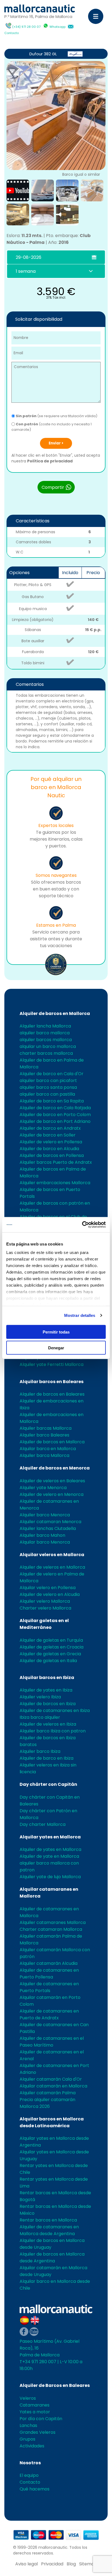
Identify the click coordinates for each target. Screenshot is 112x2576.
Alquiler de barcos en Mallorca (55, 1013)
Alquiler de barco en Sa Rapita (52, 1101)
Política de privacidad (50, 461)
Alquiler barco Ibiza (40, 1751)
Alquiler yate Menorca (43, 1488)
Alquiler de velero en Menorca (52, 1494)
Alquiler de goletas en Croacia (52, 1647)
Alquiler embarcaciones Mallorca (55, 1183)
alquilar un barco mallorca (48, 1046)
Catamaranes (35, 2405)
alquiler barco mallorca (45, 1033)
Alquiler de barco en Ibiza (46, 1758)
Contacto (12, 33)
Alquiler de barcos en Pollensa (52, 1155)
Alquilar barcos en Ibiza (47, 1678)
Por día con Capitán (41, 2419)
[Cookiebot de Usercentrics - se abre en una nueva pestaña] (82, 1225)
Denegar (56, 1348)
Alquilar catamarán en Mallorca (53, 2086)
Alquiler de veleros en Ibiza (48, 1724)
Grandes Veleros (38, 2432)
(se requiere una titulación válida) (57, 416)
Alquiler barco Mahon (42, 1535)
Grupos (27, 2439)
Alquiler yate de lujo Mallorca (50, 1877)
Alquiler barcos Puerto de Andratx (56, 1162)
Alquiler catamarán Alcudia (49, 1963)
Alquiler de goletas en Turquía (51, 1640)
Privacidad (52, 2564)
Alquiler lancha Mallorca (45, 1026)
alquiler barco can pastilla (47, 1094)
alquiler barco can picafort (48, 1081)
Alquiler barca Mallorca (44, 1455)
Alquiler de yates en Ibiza (46, 1690)
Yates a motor (35, 2412)
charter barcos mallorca (46, 1053)
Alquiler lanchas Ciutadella (48, 1528)
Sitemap (88, 2564)
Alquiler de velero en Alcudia (50, 1594)
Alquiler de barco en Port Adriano (55, 1121)
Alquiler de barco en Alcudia (49, 1149)
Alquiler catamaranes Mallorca (53, 1922)
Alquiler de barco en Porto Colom (55, 1115)
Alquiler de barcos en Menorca (55, 1468)
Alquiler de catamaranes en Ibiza (55, 1710)
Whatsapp (57, 27)
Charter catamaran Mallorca (51, 1929)
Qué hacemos (35, 2489)
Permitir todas (56, 1332)
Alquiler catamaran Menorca (50, 1522)
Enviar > (56, 443)
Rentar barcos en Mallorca (48, 2220)
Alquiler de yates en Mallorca (50, 1849)
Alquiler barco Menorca (45, 1515)
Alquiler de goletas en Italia (48, 1661)
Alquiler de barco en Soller (48, 1135)
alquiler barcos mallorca (46, 1040)
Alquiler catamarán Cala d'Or (51, 2079)
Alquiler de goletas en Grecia (50, 1654)
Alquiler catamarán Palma (48, 2093)
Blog (71, 2564)
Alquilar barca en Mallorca (48, 1449)
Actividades (32, 2446)
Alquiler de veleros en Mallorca (52, 1567)
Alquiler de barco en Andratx (50, 1128)
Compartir (53, 487)
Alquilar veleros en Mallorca (52, 1555)
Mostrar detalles (80, 1315)
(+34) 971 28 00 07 (26, 27)
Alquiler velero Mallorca (45, 1601)
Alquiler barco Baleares (44, 1435)
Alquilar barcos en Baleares (52, 1382)
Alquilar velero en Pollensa (48, 1588)
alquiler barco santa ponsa (48, 1087)
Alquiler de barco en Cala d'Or (52, 1074)
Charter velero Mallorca (45, 1608)
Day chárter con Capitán (48, 1784)
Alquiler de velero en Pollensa (51, 1142)
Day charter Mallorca (43, 1824)
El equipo (29, 2475)
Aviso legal (27, 2564)
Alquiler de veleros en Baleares (52, 1481)
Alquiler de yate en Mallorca (49, 1856)
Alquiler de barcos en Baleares (52, 1394)
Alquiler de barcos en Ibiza (48, 1704)
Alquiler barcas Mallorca (46, 1428)
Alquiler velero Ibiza (40, 1697)
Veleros (28, 2398)
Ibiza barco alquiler (40, 1717)
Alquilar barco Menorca (45, 1542)
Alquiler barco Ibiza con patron (53, 1731)
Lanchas (28, 2425)
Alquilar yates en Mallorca (50, 1837)
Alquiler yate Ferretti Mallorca (52, 1364)
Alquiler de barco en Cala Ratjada (55, 1108)
